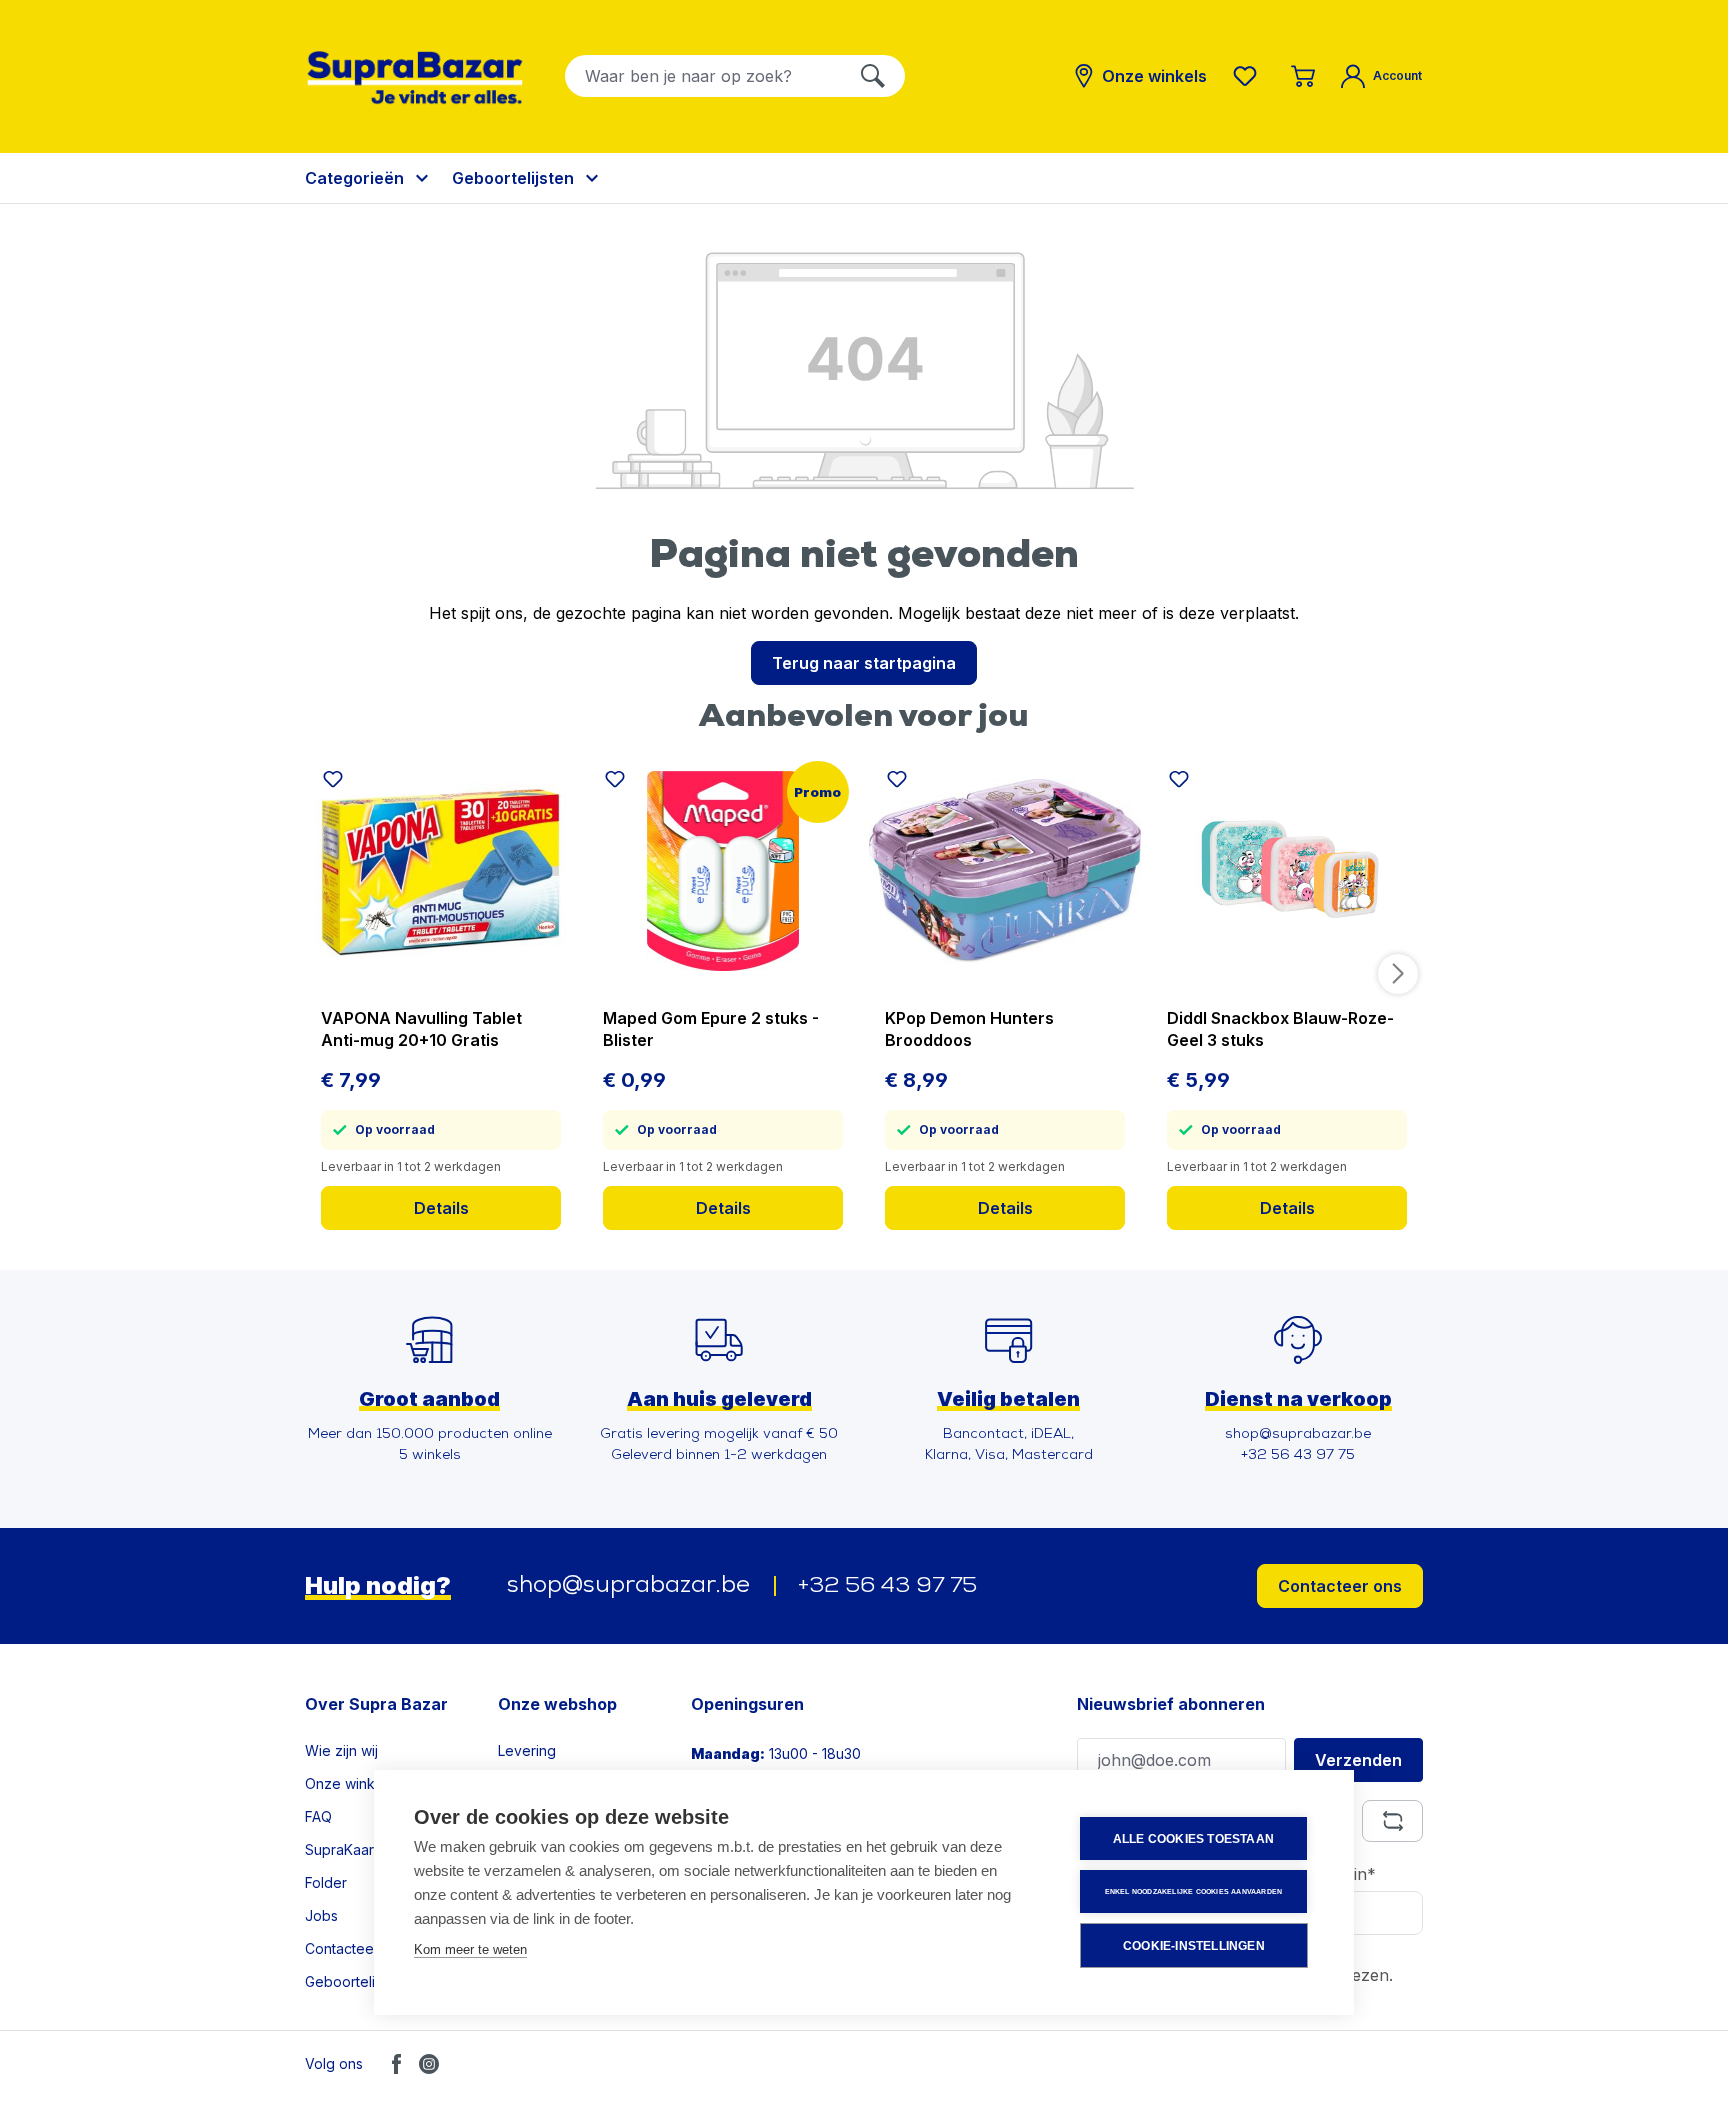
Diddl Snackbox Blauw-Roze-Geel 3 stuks (1280, 1029)
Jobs (321, 1915)
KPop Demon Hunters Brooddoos (969, 1029)
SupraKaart (341, 1849)
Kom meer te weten (470, 1949)
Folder (326, 1882)
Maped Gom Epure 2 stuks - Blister (711, 1029)
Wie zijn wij (341, 1750)
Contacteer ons (1340, 1586)
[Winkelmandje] (1303, 76)
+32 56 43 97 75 (887, 1586)
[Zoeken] (873, 76)
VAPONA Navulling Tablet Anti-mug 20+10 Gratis (421, 1029)
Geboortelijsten (355, 1981)
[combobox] (703, 76)
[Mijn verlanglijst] (1249, 76)
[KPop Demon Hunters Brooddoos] (1005, 871)
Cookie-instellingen (1194, 1946)
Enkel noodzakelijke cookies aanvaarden (1194, 1891)
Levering (527, 1750)
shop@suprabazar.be (628, 1586)
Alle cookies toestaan (1193, 1839)
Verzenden (1358, 1760)
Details (441, 1208)
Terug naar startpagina (864, 663)
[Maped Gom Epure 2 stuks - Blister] (723, 871)
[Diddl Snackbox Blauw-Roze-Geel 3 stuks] (1287, 871)
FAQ (318, 1816)
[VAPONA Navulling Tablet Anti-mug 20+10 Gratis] (441, 871)
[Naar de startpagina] (415, 77)
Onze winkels (349, 1783)
